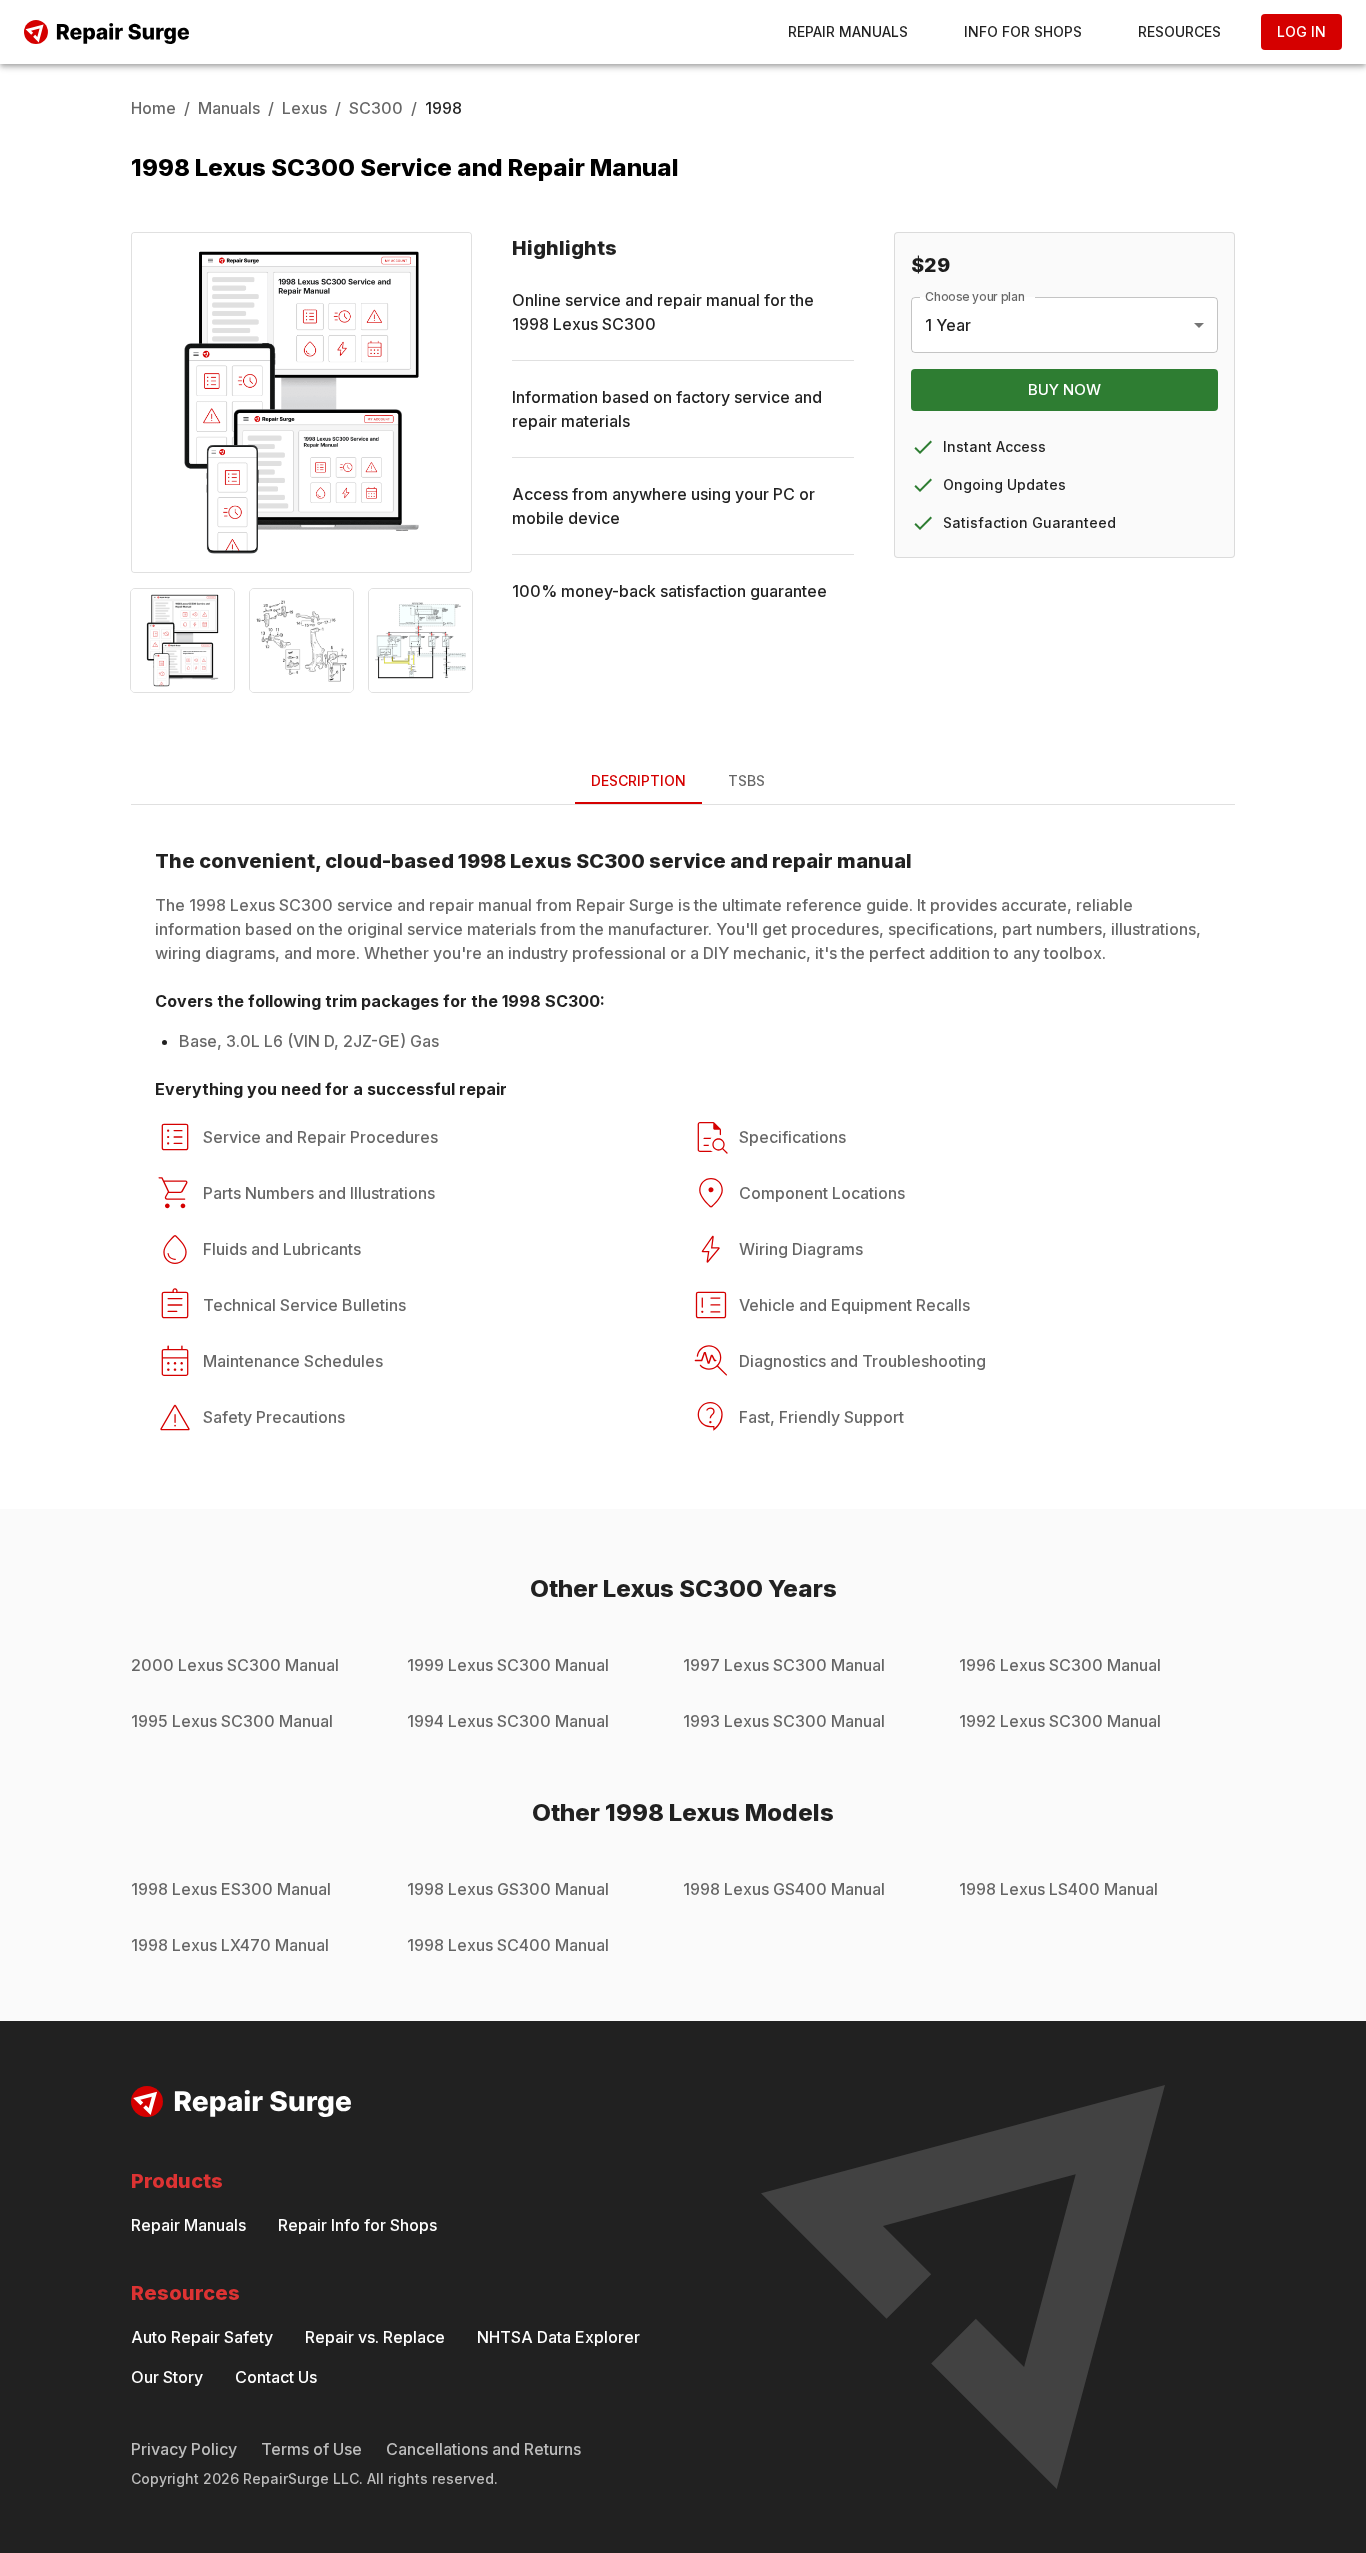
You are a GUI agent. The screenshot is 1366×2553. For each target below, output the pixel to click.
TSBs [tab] (746, 780)
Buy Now (1064, 389)
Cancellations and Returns (483, 2449)
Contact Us (276, 2377)
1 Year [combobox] (948, 325)
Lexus (304, 108)
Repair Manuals (848, 31)
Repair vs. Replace (375, 2337)
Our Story (167, 2377)
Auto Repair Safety (202, 2337)
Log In (1301, 31)
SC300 (376, 108)
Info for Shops (1023, 31)
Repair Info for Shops (357, 2225)
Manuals (229, 108)
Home (153, 108)
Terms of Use (311, 2449)
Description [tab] (638, 780)
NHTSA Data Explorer (558, 2337)
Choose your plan (975, 296)
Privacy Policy (184, 2449)
